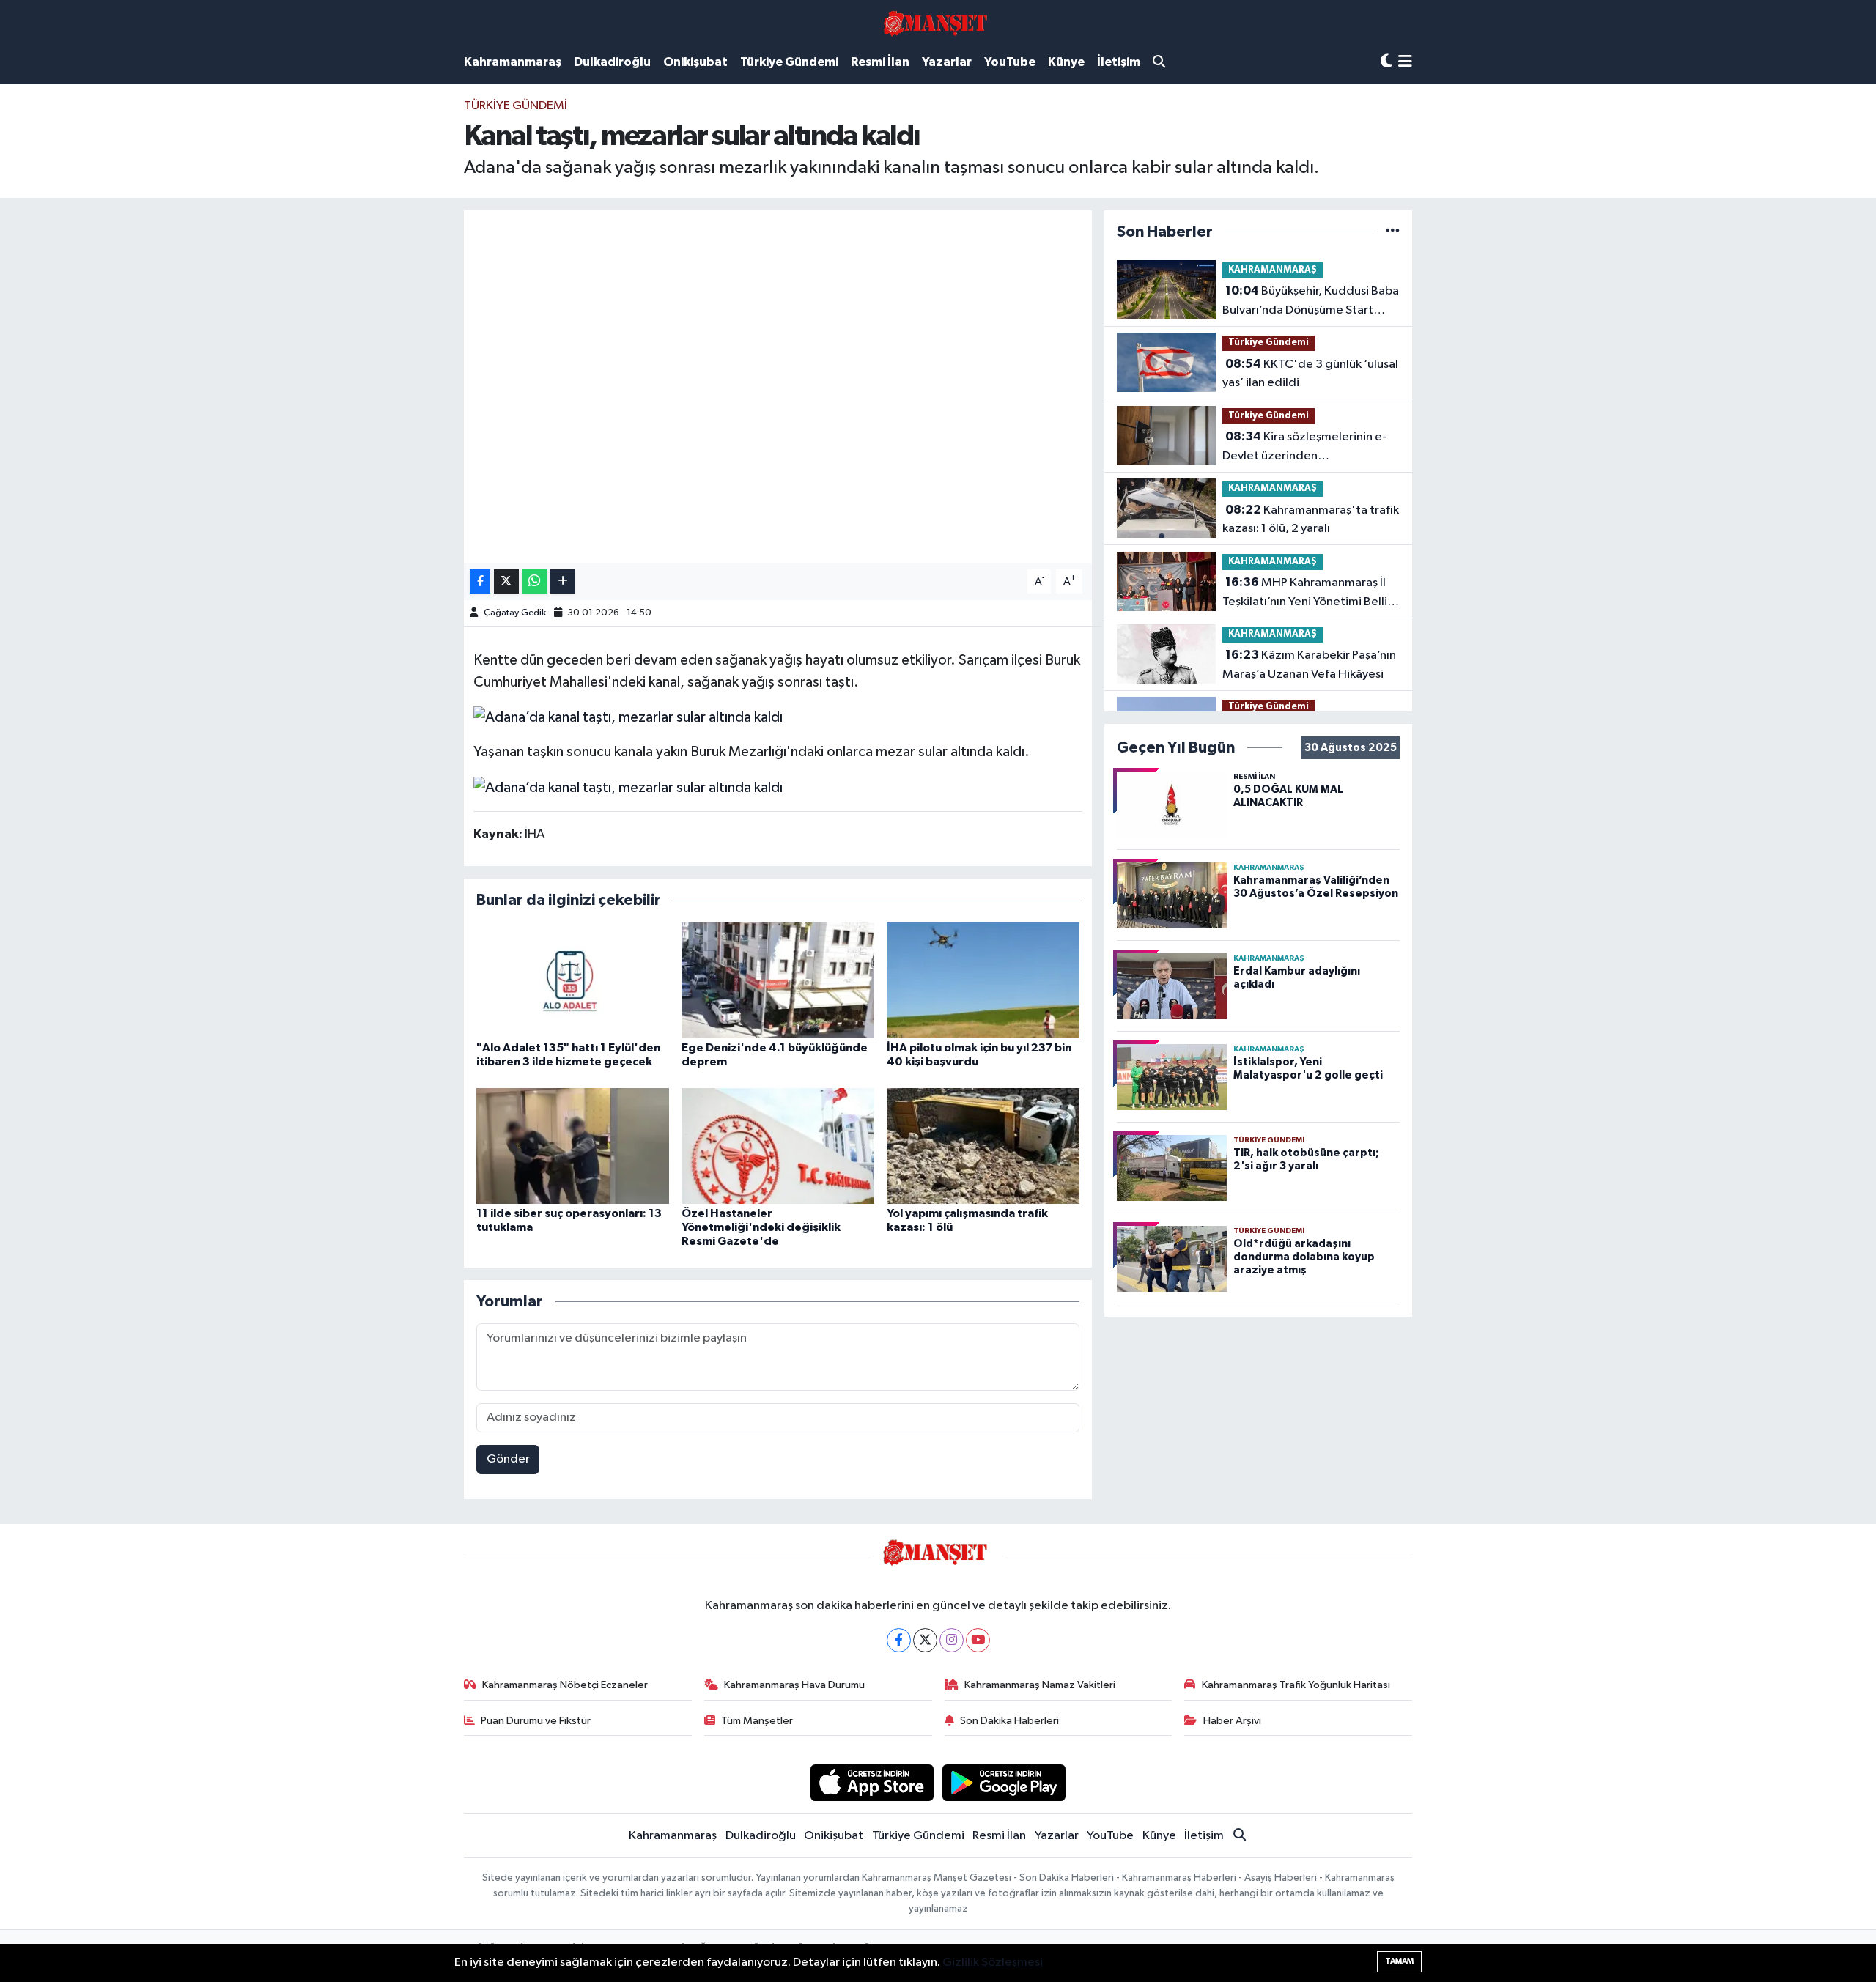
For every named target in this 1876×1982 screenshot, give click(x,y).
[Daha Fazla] (562, 581)
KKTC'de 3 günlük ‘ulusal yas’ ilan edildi (1310, 374)
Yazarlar (947, 62)
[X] (925, 1640)
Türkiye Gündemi (789, 62)
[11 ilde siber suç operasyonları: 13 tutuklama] (573, 1146)
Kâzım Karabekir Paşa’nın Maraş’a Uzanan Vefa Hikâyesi (1309, 665)
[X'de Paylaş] (506, 581)
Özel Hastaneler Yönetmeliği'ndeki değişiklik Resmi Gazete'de (761, 1227)
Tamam (1399, 1961)
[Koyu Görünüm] (1386, 62)
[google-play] (1004, 1782)
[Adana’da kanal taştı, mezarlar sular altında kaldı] (628, 717)
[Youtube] (978, 1640)
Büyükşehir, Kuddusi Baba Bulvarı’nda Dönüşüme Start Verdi (1311, 302)
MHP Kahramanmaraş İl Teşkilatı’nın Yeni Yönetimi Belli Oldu (1305, 594)
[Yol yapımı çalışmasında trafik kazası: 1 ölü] (983, 1146)
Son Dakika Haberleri (1009, 1721)
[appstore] (872, 1782)
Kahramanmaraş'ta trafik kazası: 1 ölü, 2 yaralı (1311, 519)
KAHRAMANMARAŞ (1273, 270)
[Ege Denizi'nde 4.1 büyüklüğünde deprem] (778, 980)
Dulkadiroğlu (612, 62)
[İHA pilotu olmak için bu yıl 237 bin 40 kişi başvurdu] (983, 980)
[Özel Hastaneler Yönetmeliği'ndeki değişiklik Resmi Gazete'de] (778, 1146)
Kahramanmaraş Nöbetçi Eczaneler (565, 1685)
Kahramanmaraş (513, 62)
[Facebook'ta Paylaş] (480, 581)
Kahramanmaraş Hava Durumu (794, 1685)
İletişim (1119, 62)
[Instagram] (952, 1640)
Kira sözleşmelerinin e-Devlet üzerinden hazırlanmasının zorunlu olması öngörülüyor (1305, 448)
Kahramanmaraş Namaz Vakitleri (1040, 1685)
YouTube (1010, 62)
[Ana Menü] (1405, 63)
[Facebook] (899, 1640)
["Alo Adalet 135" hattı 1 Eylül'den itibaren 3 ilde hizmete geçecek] (573, 980)
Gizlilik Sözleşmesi (993, 1963)
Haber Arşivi (1232, 1721)
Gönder (508, 1459)
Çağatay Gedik (515, 613)
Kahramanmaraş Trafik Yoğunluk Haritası (1296, 1685)
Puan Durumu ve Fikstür (536, 1721)
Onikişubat (695, 62)
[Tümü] (1393, 232)
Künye (1066, 62)
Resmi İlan (880, 62)
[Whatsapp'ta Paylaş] (535, 581)
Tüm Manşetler (757, 1721)
